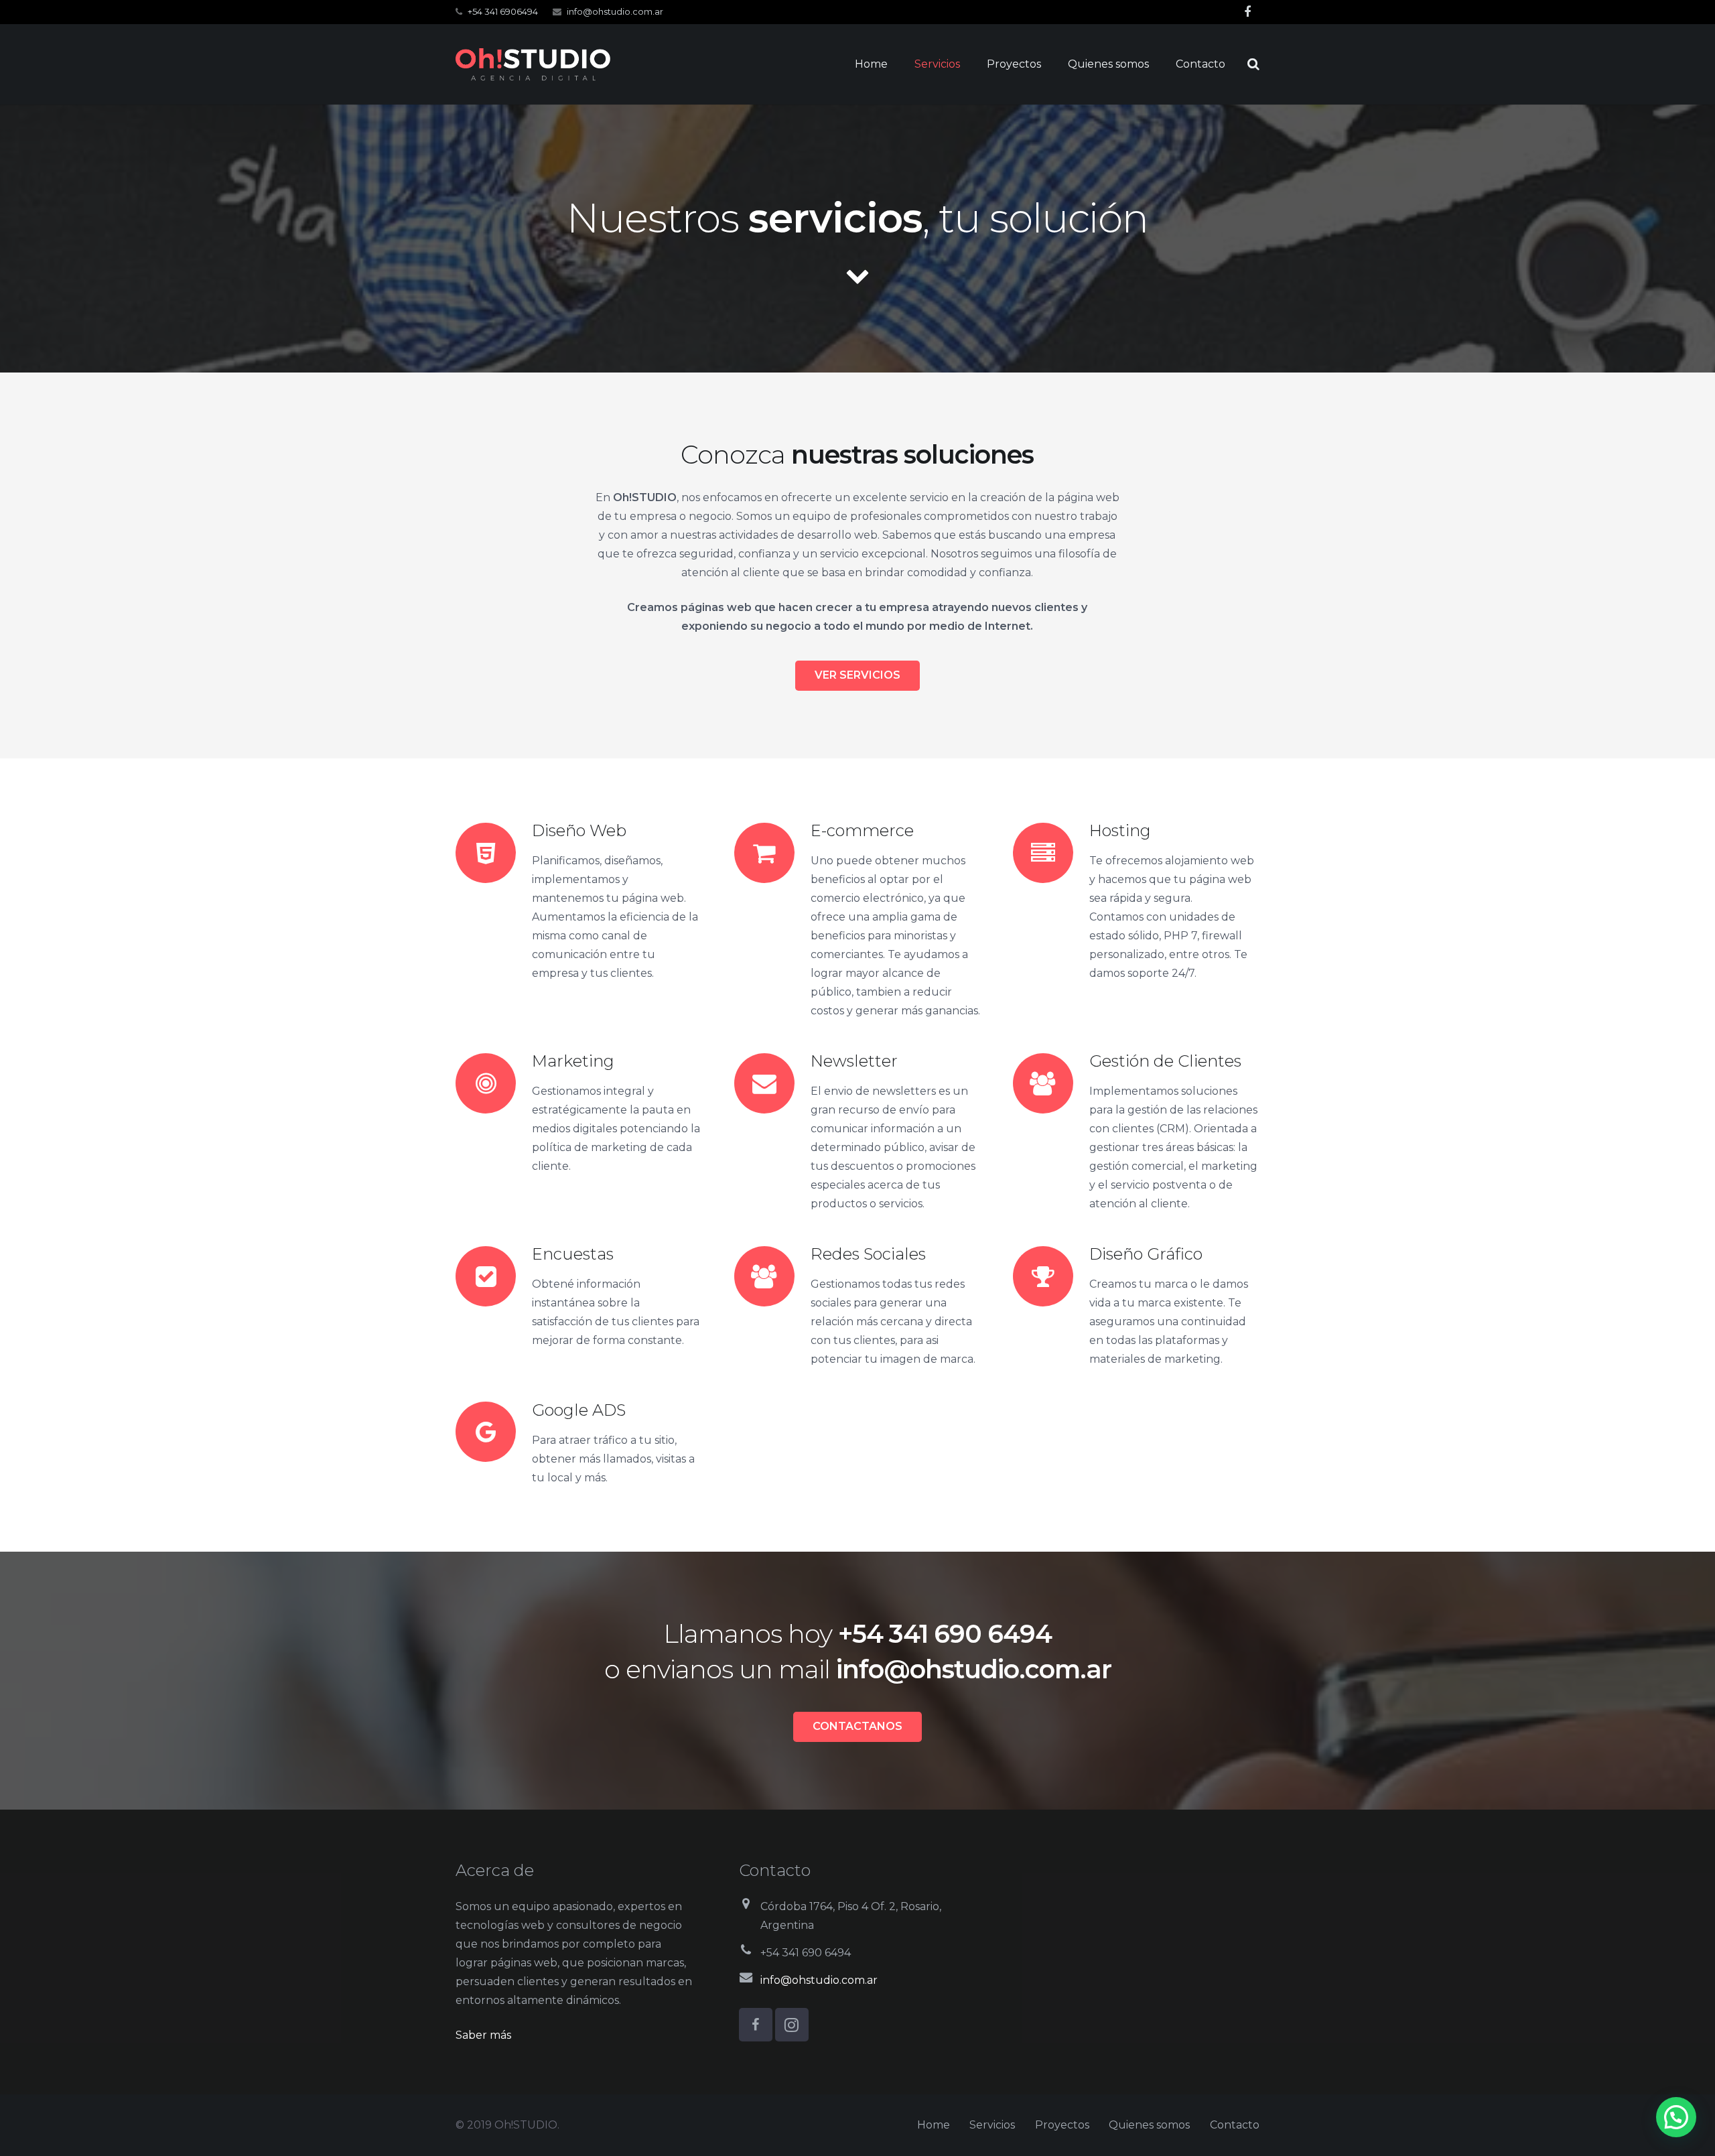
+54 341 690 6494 (945, 1634)
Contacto (1235, 2125)
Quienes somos (1149, 2125)
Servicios (992, 2125)
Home (934, 2125)
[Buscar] (1253, 65)
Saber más (483, 2035)
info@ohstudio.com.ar (615, 11)
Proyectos (1062, 2125)
